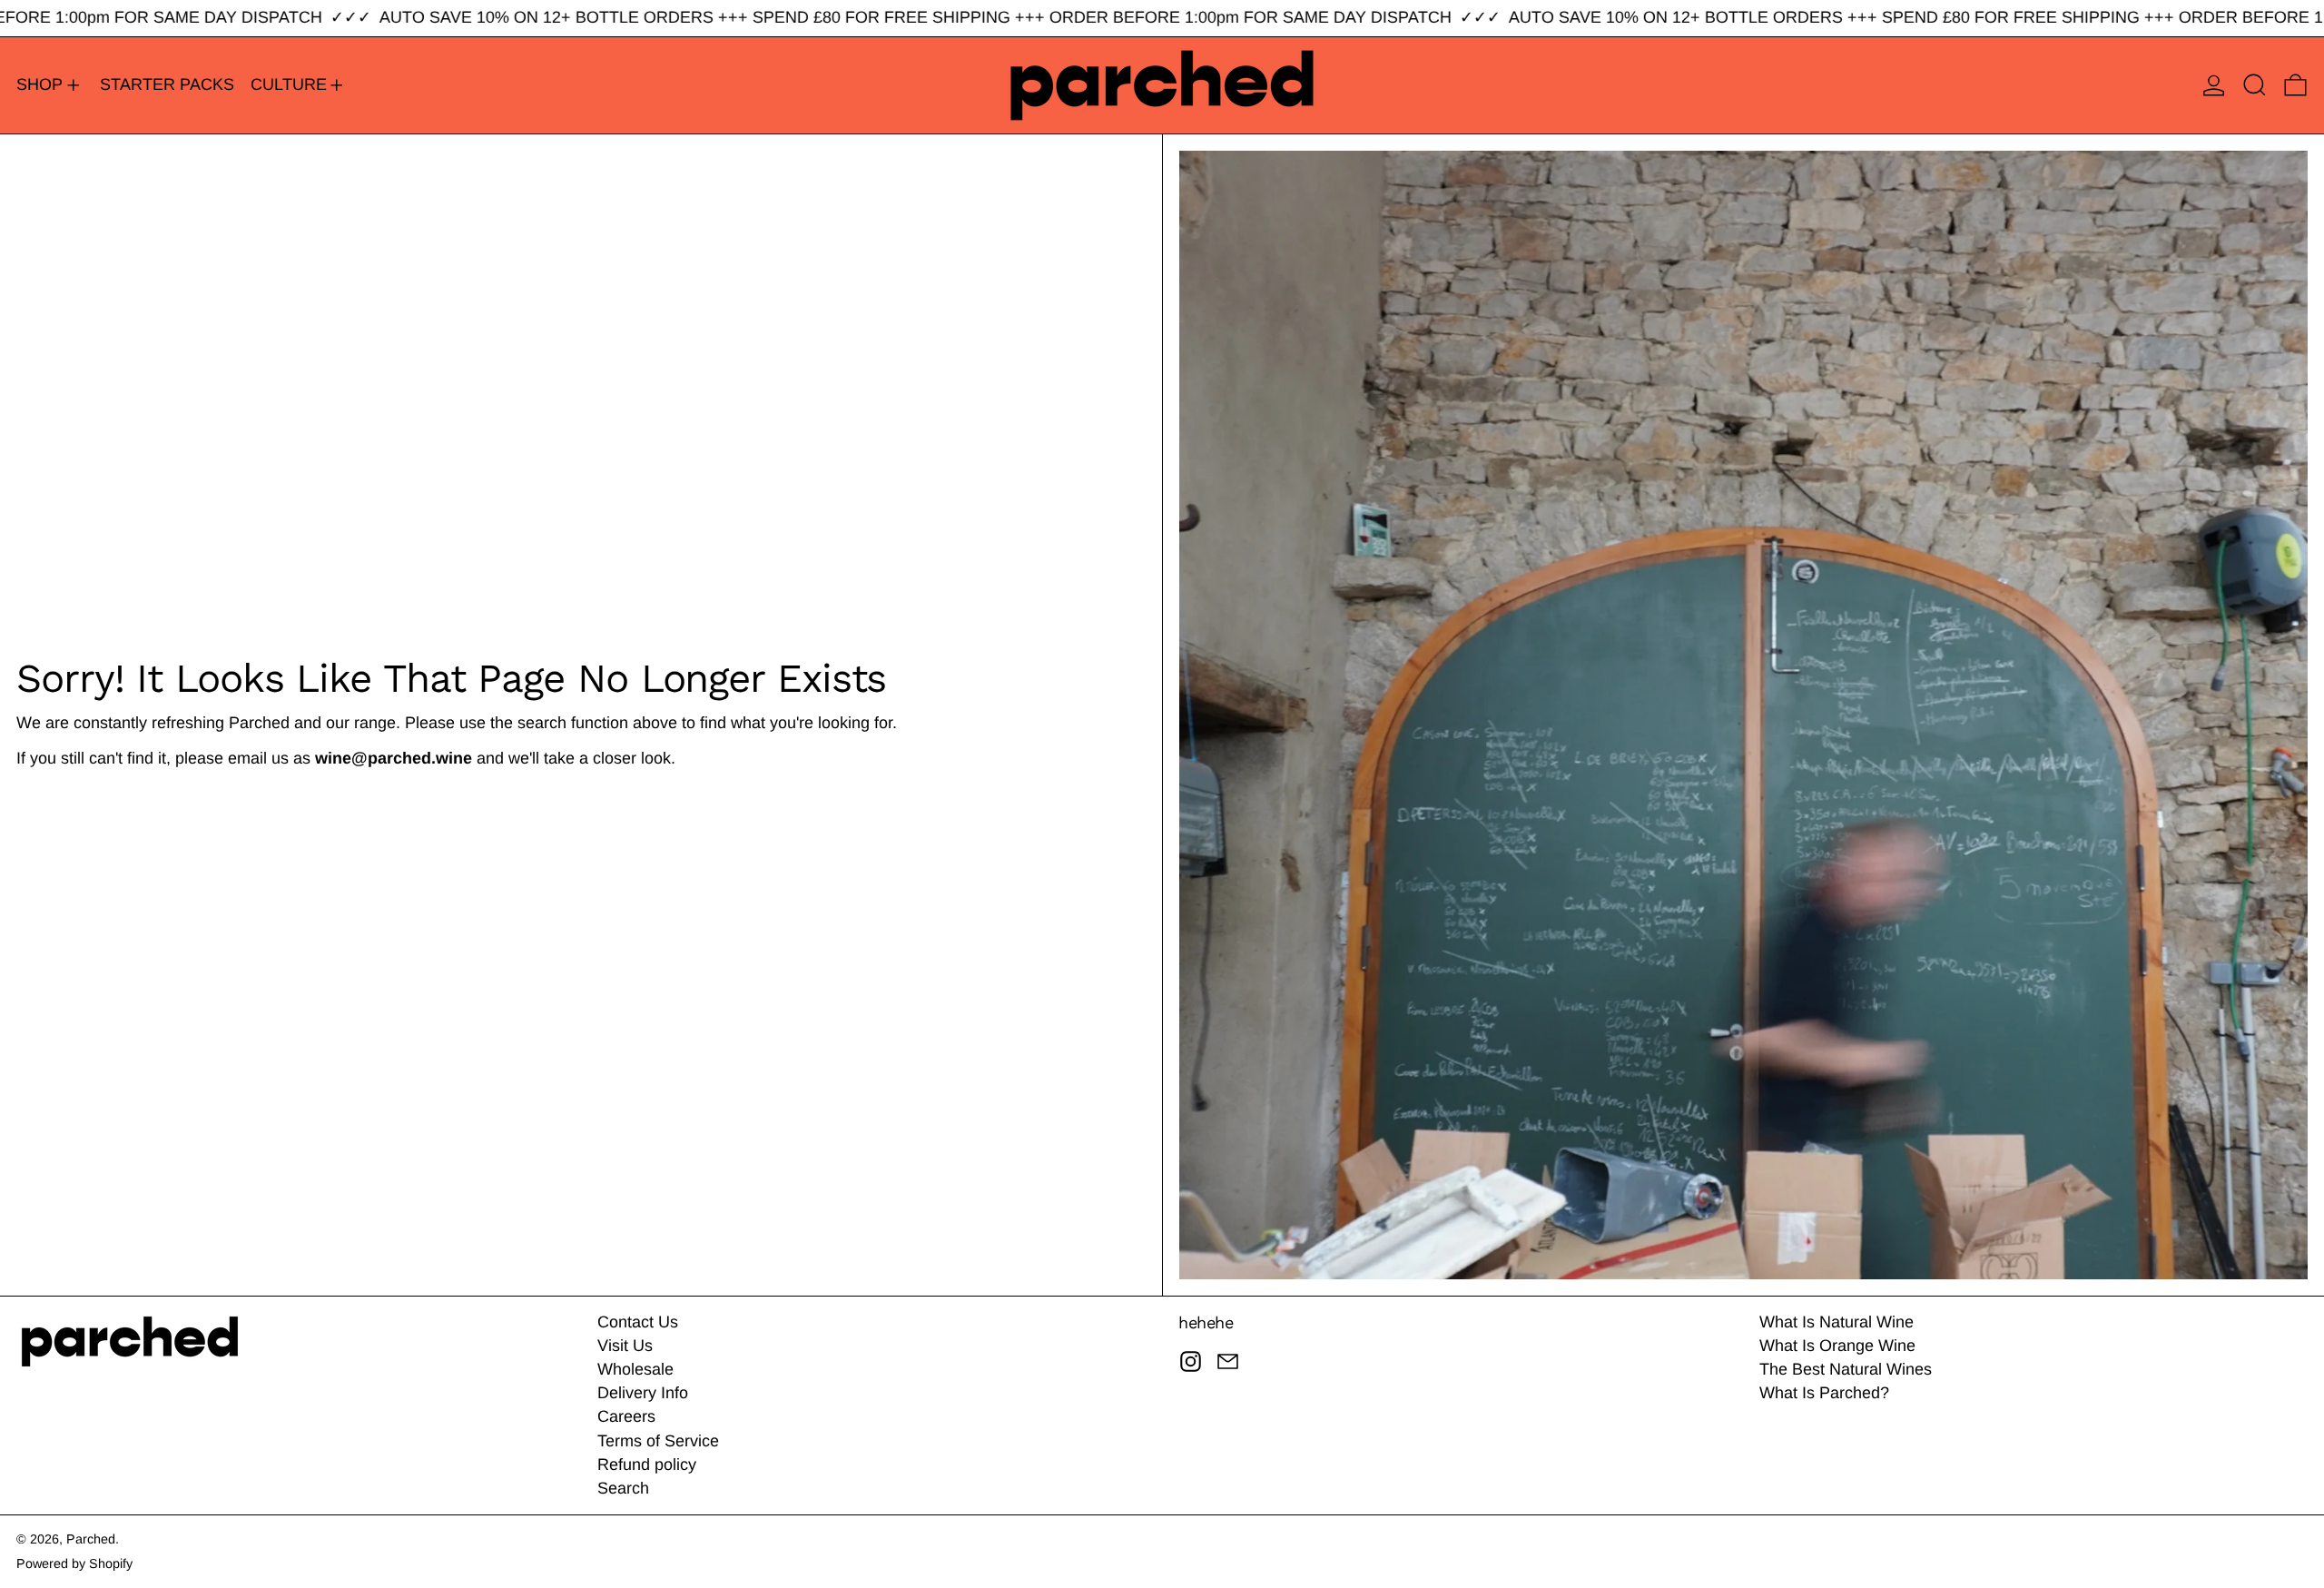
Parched (91, 1539)
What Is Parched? (1824, 1393)
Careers (626, 1416)
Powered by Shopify (74, 1563)
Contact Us (638, 1322)
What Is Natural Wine (1837, 1322)
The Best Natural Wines (1846, 1369)
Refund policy (647, 1465)
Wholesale (635, 1369)
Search (623, 1488)
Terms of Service (658, 1441)
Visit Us (625, 1346)
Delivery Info (643, 1393)
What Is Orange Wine (1837, 1346)
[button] (2255, 85)
